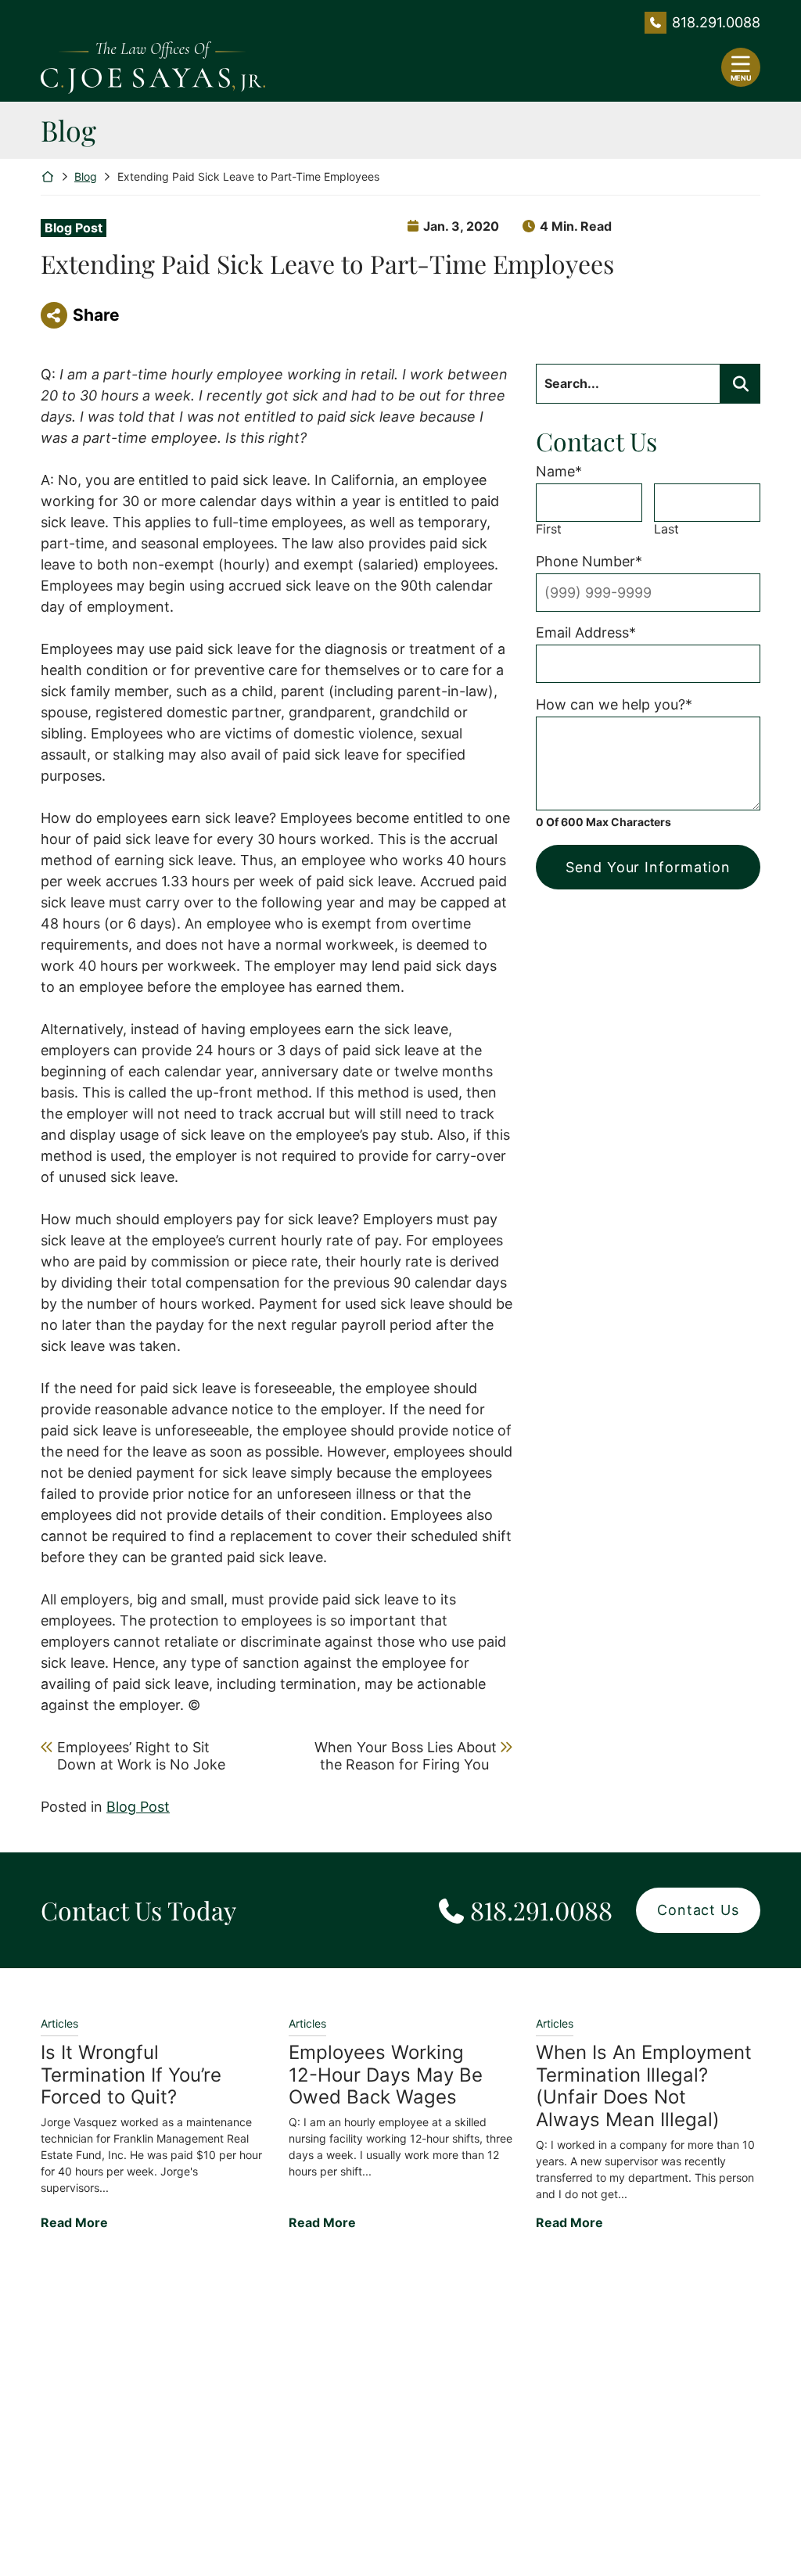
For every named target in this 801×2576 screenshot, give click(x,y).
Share (96, 315)
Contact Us (698, 1910)
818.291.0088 (716, 22)
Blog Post (74, 228)
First (549, 529)
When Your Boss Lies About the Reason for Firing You (405, 1756)
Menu (741, 78)
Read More (74, 2222)
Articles (59, 2023)
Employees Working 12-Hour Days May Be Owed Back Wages (386, 2075)
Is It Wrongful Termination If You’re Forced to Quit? (131, 2075)
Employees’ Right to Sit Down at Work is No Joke (141, 1756)
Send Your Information (648, 867)
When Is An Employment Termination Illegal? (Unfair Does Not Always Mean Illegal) (644, 2086)
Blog (86, 176)
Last (666, 529)
